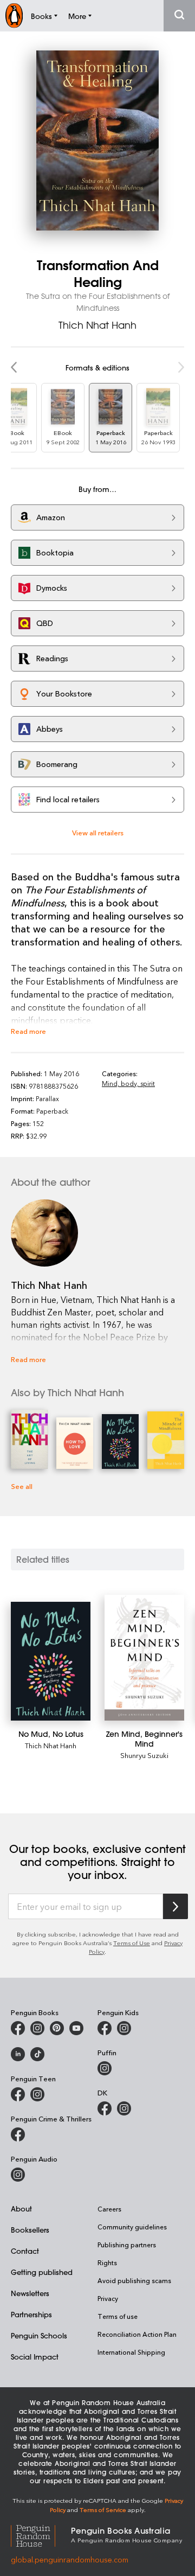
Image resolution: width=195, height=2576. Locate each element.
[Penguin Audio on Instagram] (18, 2175)
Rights (107, 2262)
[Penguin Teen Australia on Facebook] (18, 2094)
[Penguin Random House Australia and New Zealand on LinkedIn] (18, 2054)
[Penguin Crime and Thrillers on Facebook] (18, 2134)
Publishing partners (127, 2245)
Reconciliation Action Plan (137, 2334)
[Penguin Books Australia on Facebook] (18, 2028)
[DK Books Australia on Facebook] (105, 2108)
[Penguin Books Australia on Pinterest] (57, 2028)
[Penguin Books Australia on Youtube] (76, 2028)
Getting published (42, 2272)
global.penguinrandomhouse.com (70, 2559)
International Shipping (131, 2352)
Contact (25, 2251)
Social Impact (35, 2357)
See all (22, 1486)
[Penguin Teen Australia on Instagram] (37, 2094)
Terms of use (118, 2316)
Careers (109, 2209)
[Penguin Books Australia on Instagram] (37, 2028)
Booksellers (30, 2230)
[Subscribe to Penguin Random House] (175, 1906)
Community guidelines (132, 2227)
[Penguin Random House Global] (41, 2535)
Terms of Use (132, 1943)
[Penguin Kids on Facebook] (105, 2028)
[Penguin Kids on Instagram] (124, 2028)
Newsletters (30, 2293)
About (21, 2209)
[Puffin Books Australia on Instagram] (105, 2068)
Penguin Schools (39, 2335)
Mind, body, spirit (128, 1083)
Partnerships (31, 2314)
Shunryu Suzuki (144, 1755)
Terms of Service (103, 2510)
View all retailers (98, 832)
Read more (28, 1031)
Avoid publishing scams (134, 2280)
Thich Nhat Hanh (97, 325)
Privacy (108, 2298)
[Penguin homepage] (14, 15)
